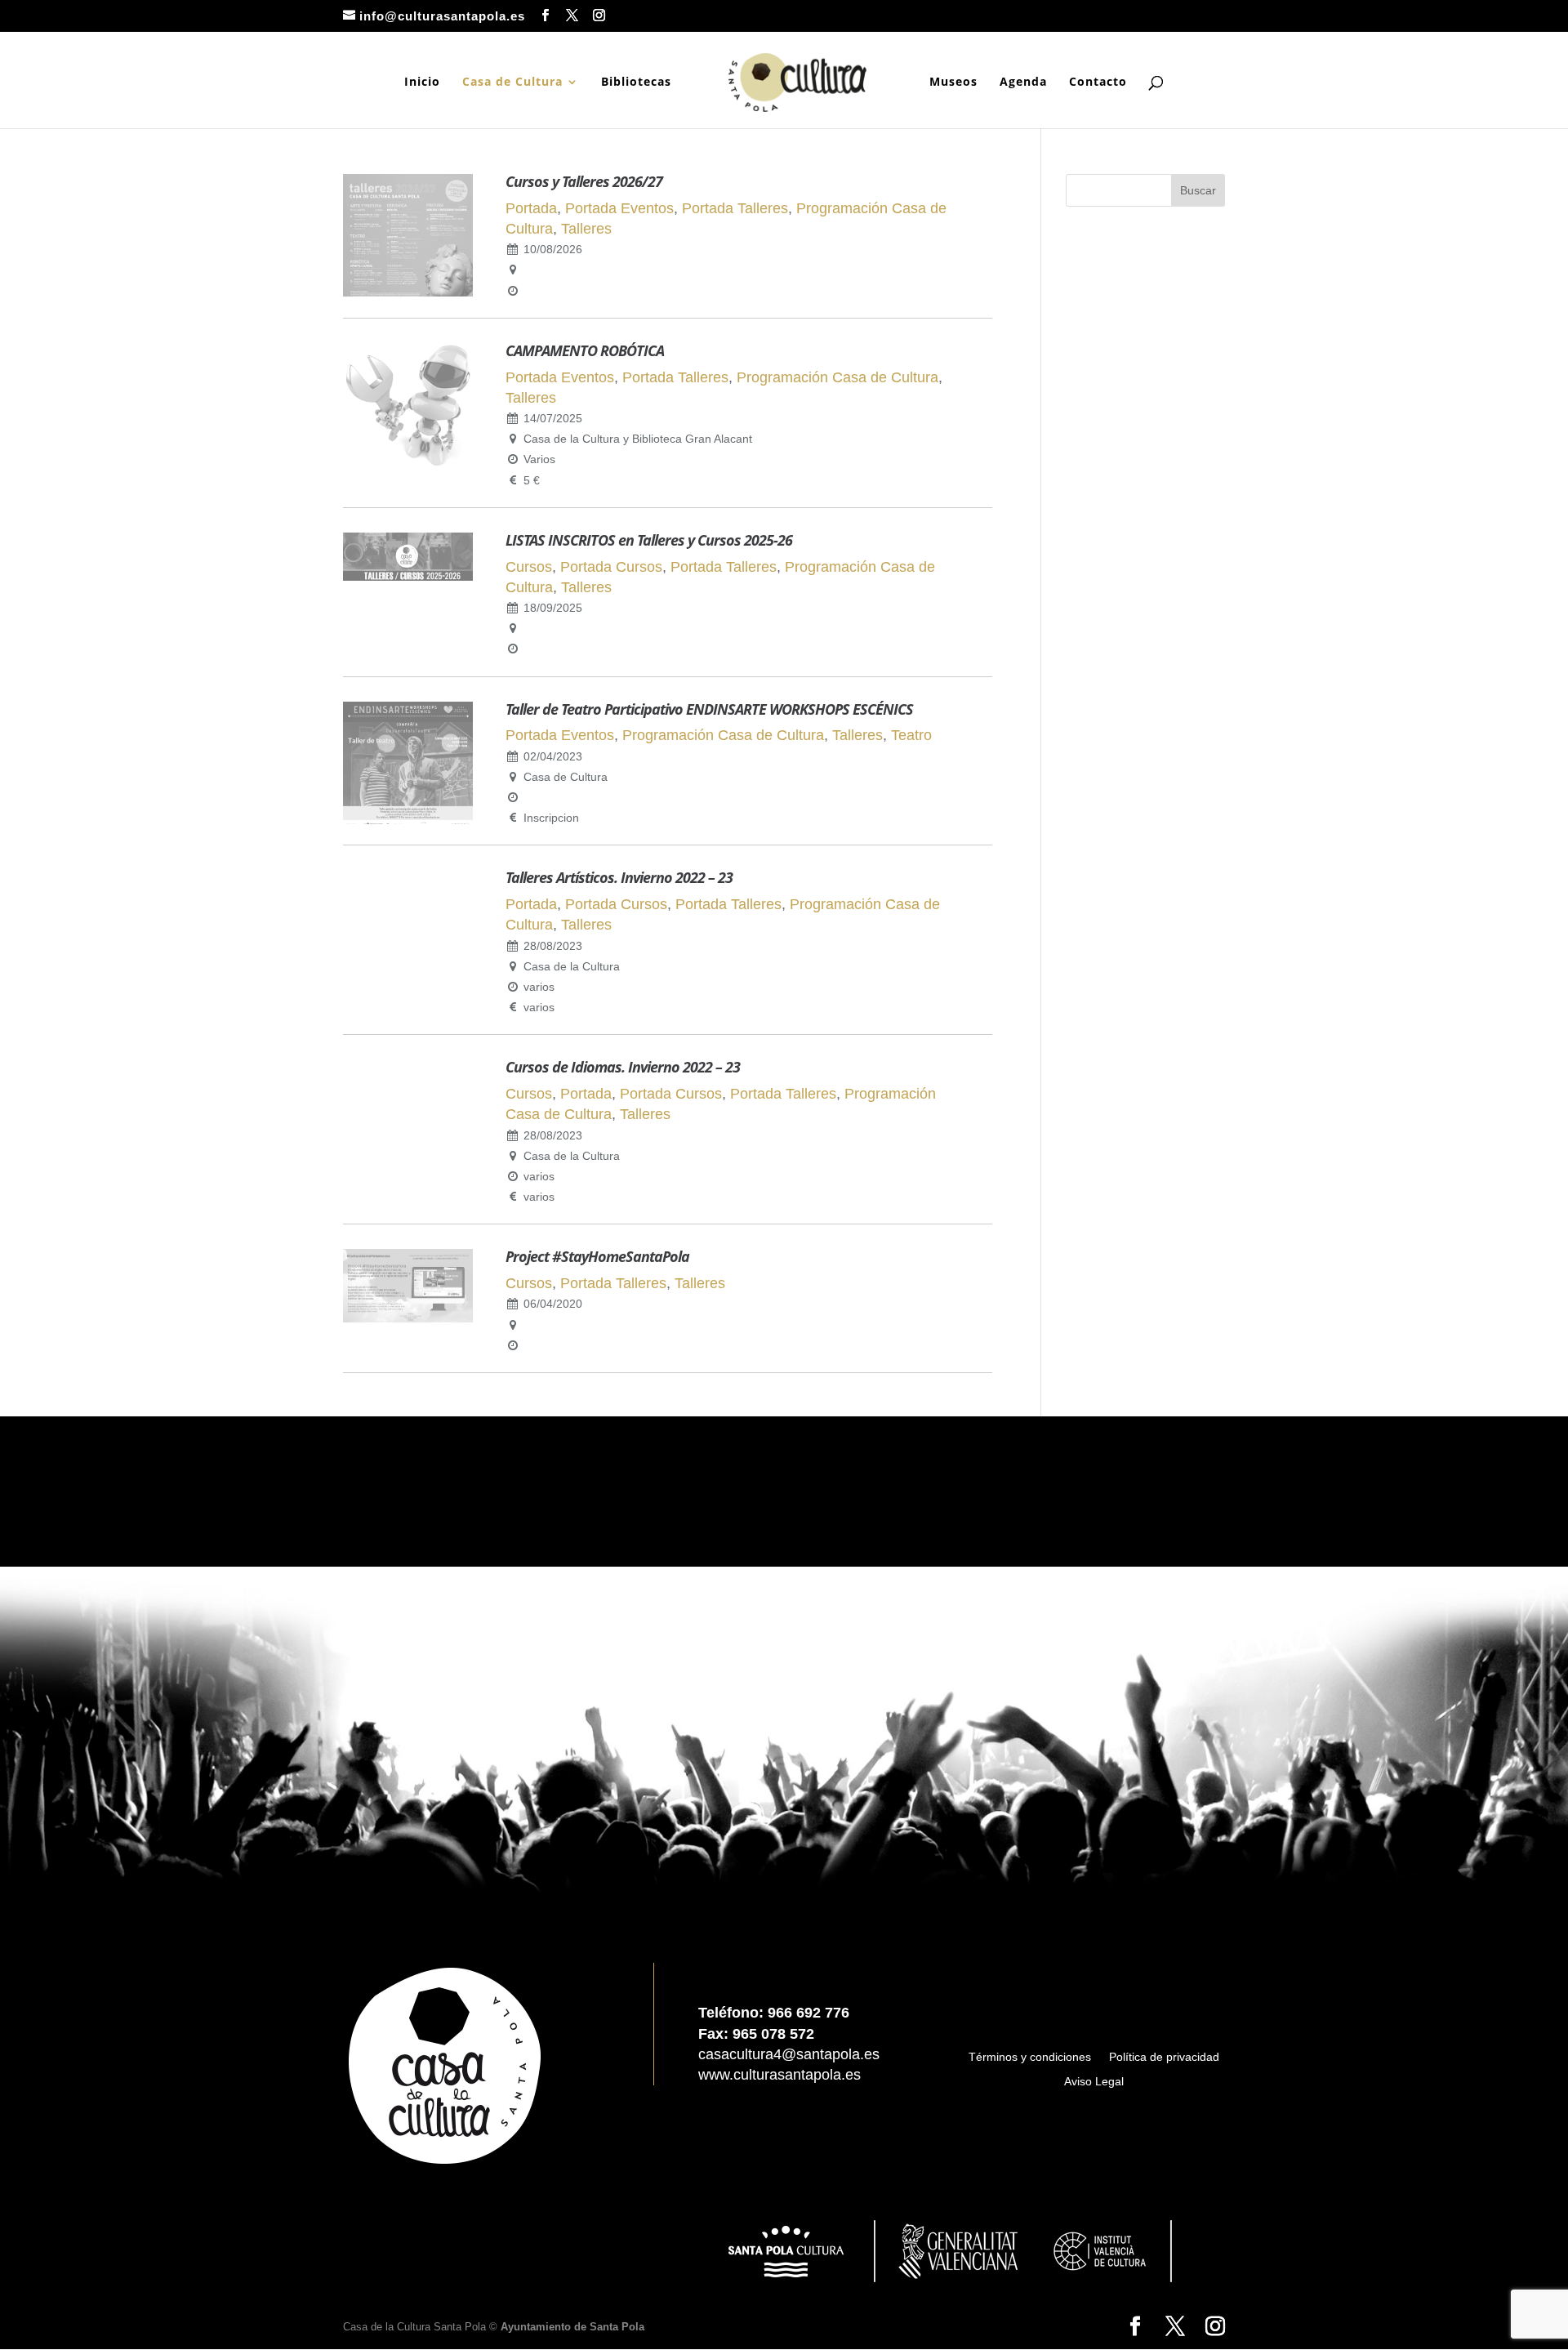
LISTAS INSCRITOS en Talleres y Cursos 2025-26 (649, 540)
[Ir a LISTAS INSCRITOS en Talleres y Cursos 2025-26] (408, 576)
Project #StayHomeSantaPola (597, 1256)
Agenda (1023, 82)
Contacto (1098, 82)
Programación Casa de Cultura (837, 377)
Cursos (529, 567)
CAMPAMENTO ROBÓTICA (585, 350)
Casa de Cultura (512, 82)
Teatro (911, 735)
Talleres (586, 229)
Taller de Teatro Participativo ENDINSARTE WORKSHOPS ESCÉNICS (709, 709)
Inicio (422, 82)
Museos (953, 82)
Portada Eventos (619, 208)
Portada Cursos (611, 567)
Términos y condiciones (1030, 2057)
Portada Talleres (735, 208)
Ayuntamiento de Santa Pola (572, 2327)
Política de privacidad (1164, 2057)
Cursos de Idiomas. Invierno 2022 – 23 (623, 1067)
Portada (531, 208)
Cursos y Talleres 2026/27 (584, 181)
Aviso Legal (1094, 2082)
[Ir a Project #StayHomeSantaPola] (408, 1318)
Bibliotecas (636, 82)
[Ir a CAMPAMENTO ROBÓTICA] (408, 464)
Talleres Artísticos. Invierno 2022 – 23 (619, 877)
